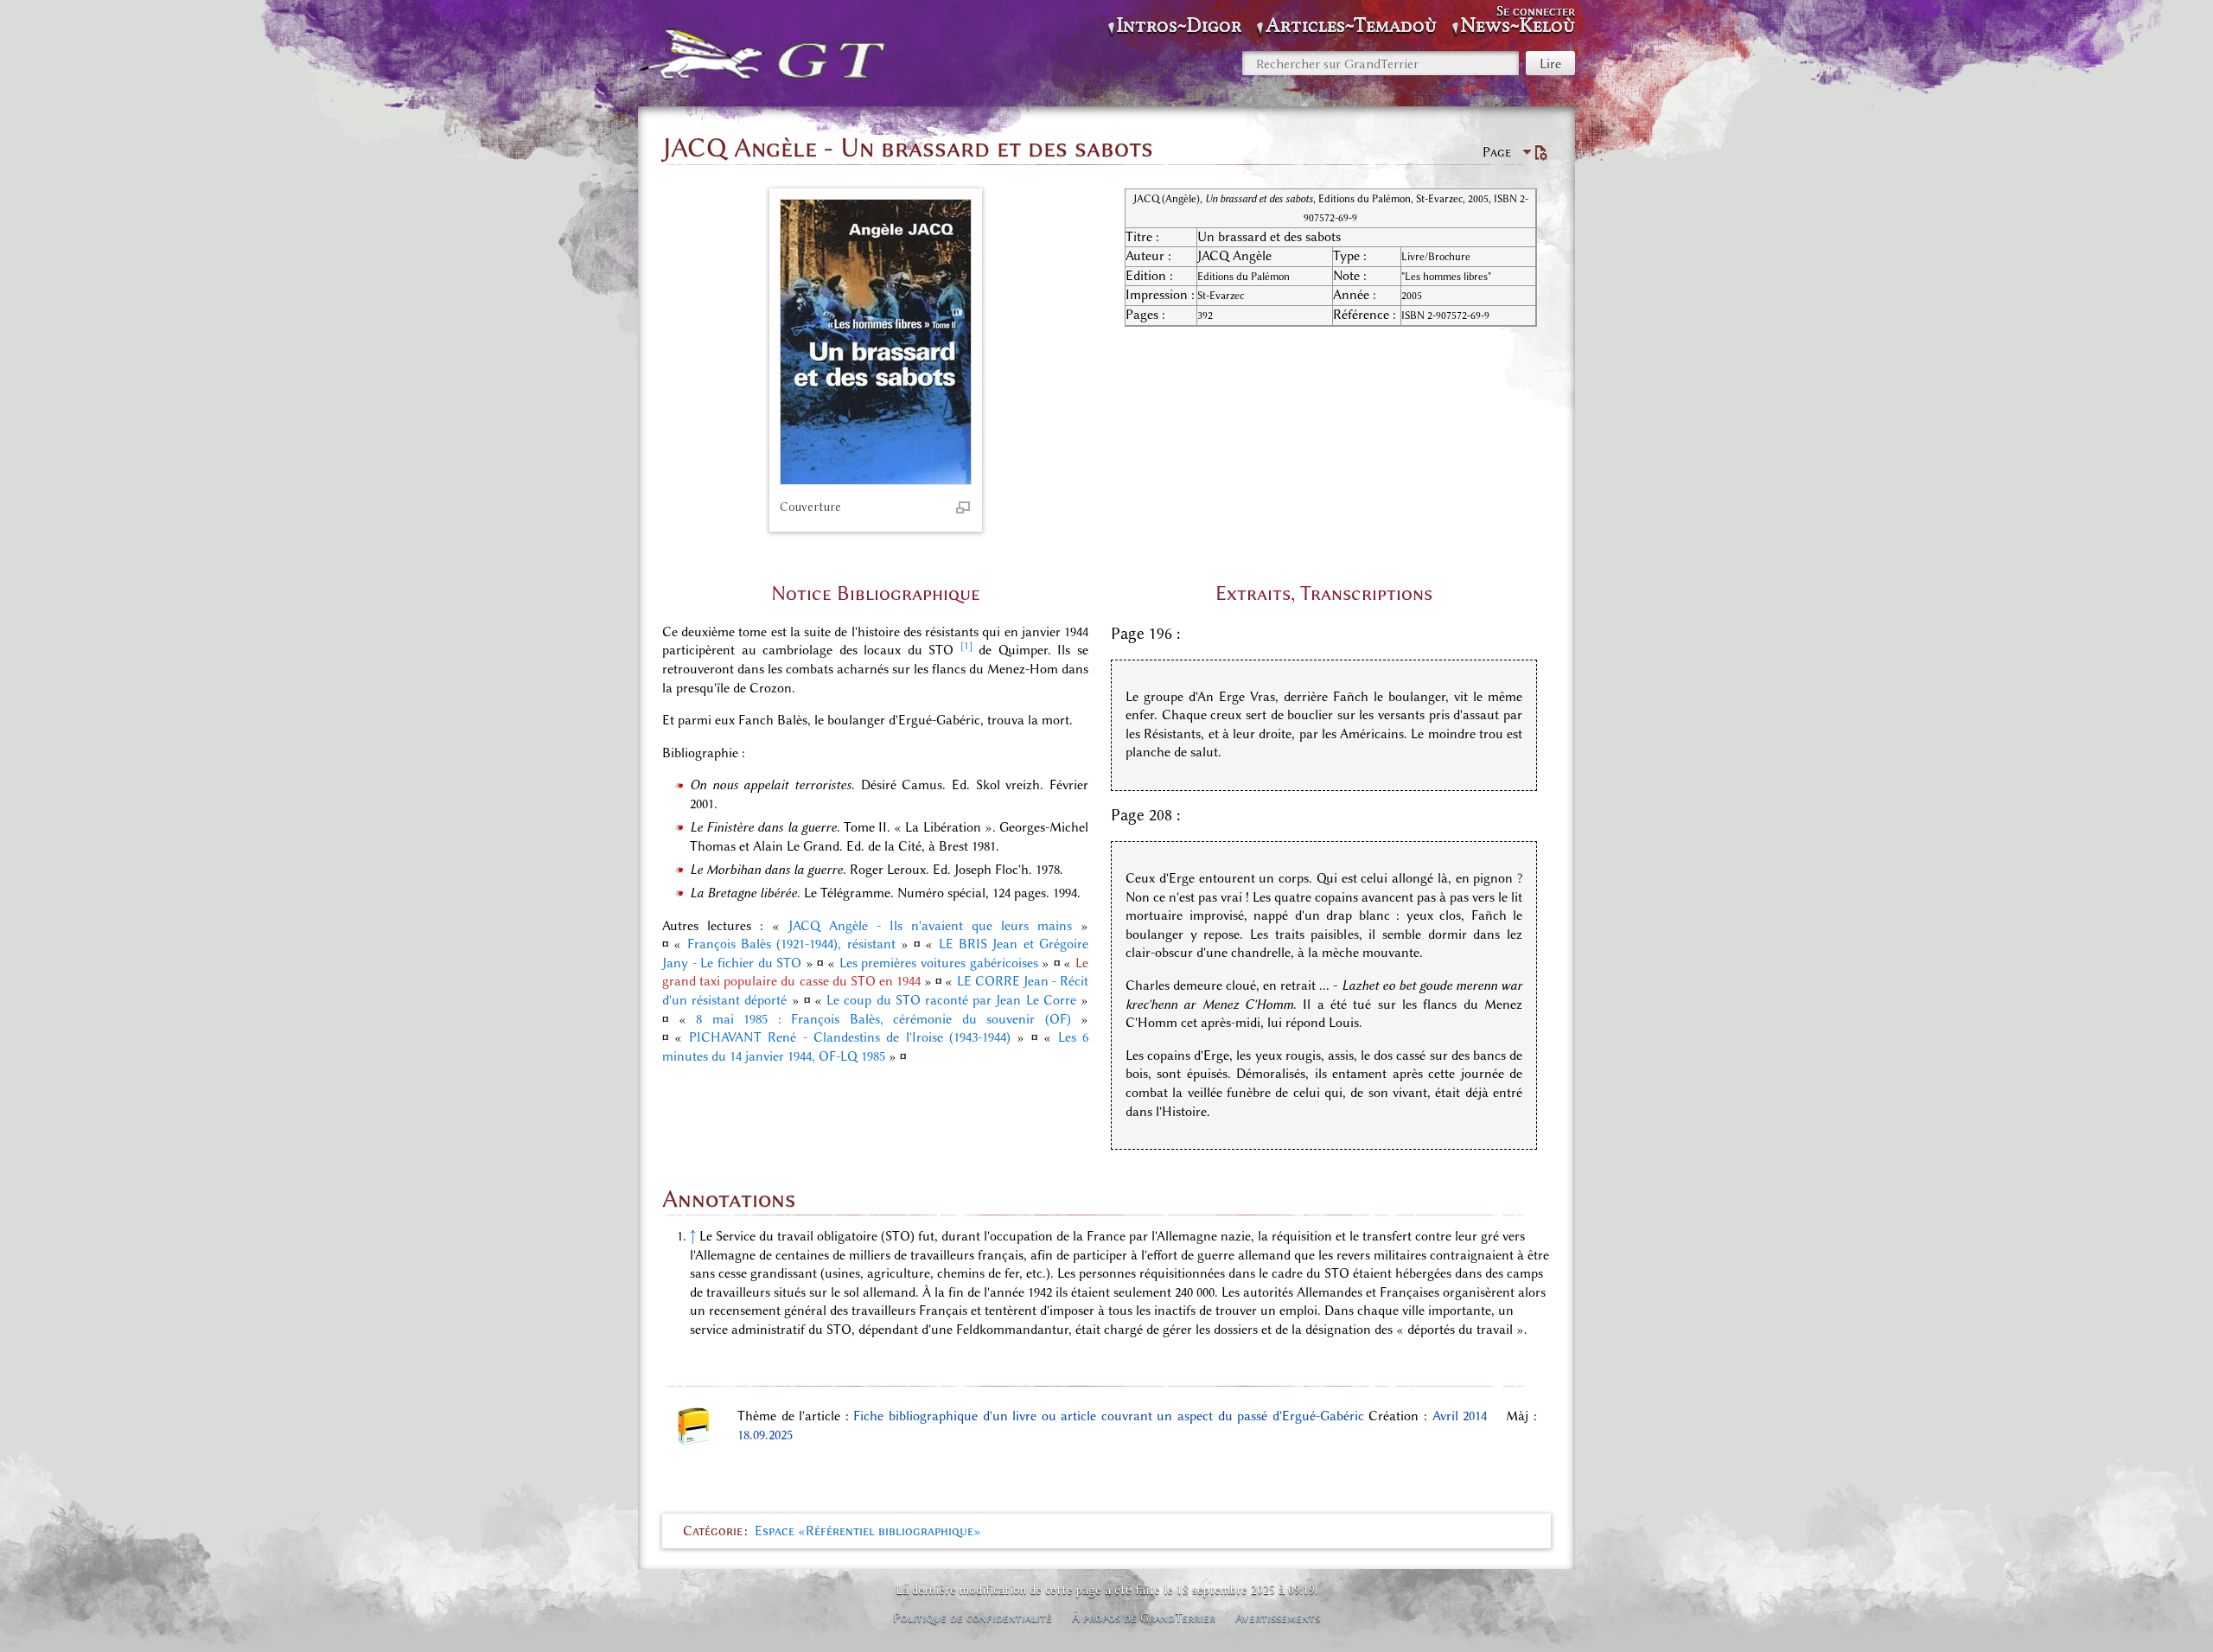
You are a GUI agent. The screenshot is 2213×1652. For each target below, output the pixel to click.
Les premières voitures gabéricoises (939, 963)
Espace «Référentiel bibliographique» (868, 1531)
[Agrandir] (963, 507)
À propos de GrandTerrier (1144, 1617)
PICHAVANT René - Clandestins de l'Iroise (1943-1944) (850, 1037)
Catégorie (713, 1531)
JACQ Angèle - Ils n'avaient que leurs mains (930, 926)
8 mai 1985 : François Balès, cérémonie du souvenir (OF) (883, 1019)
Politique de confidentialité (973, 1617)
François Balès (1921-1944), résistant (791, 944)
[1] (966, 646)
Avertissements (1278, 1617)
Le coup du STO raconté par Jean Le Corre (951, 1000)
